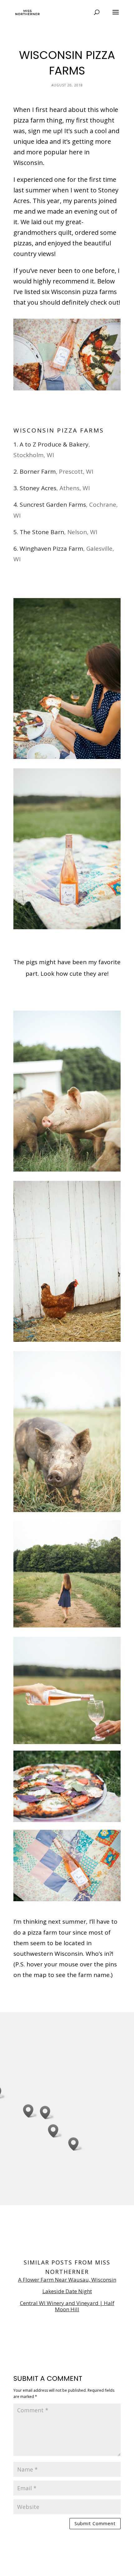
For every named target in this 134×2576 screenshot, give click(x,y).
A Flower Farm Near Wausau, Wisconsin (67, 2280)
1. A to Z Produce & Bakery (51, 444)
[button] (30, 2111)
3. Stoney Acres (35, 488)
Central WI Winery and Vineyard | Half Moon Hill (67, 2306)
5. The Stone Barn (39, 532)
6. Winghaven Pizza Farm (48, 549)
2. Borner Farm (35, 471)
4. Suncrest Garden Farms (50, 505)
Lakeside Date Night (67, 2291)
